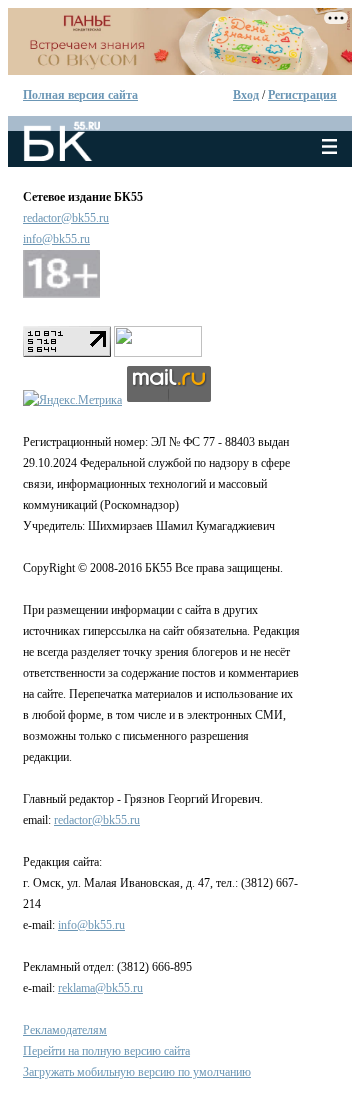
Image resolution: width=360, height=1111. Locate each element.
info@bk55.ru (56, 239)
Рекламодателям (65, 1030)
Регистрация (302, 95)
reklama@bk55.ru (100, 988)
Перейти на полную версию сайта (106, 1051)
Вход (246, 95)
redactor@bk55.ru (66, 218)
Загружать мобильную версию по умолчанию (137, 1072)
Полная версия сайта (80, 95)
